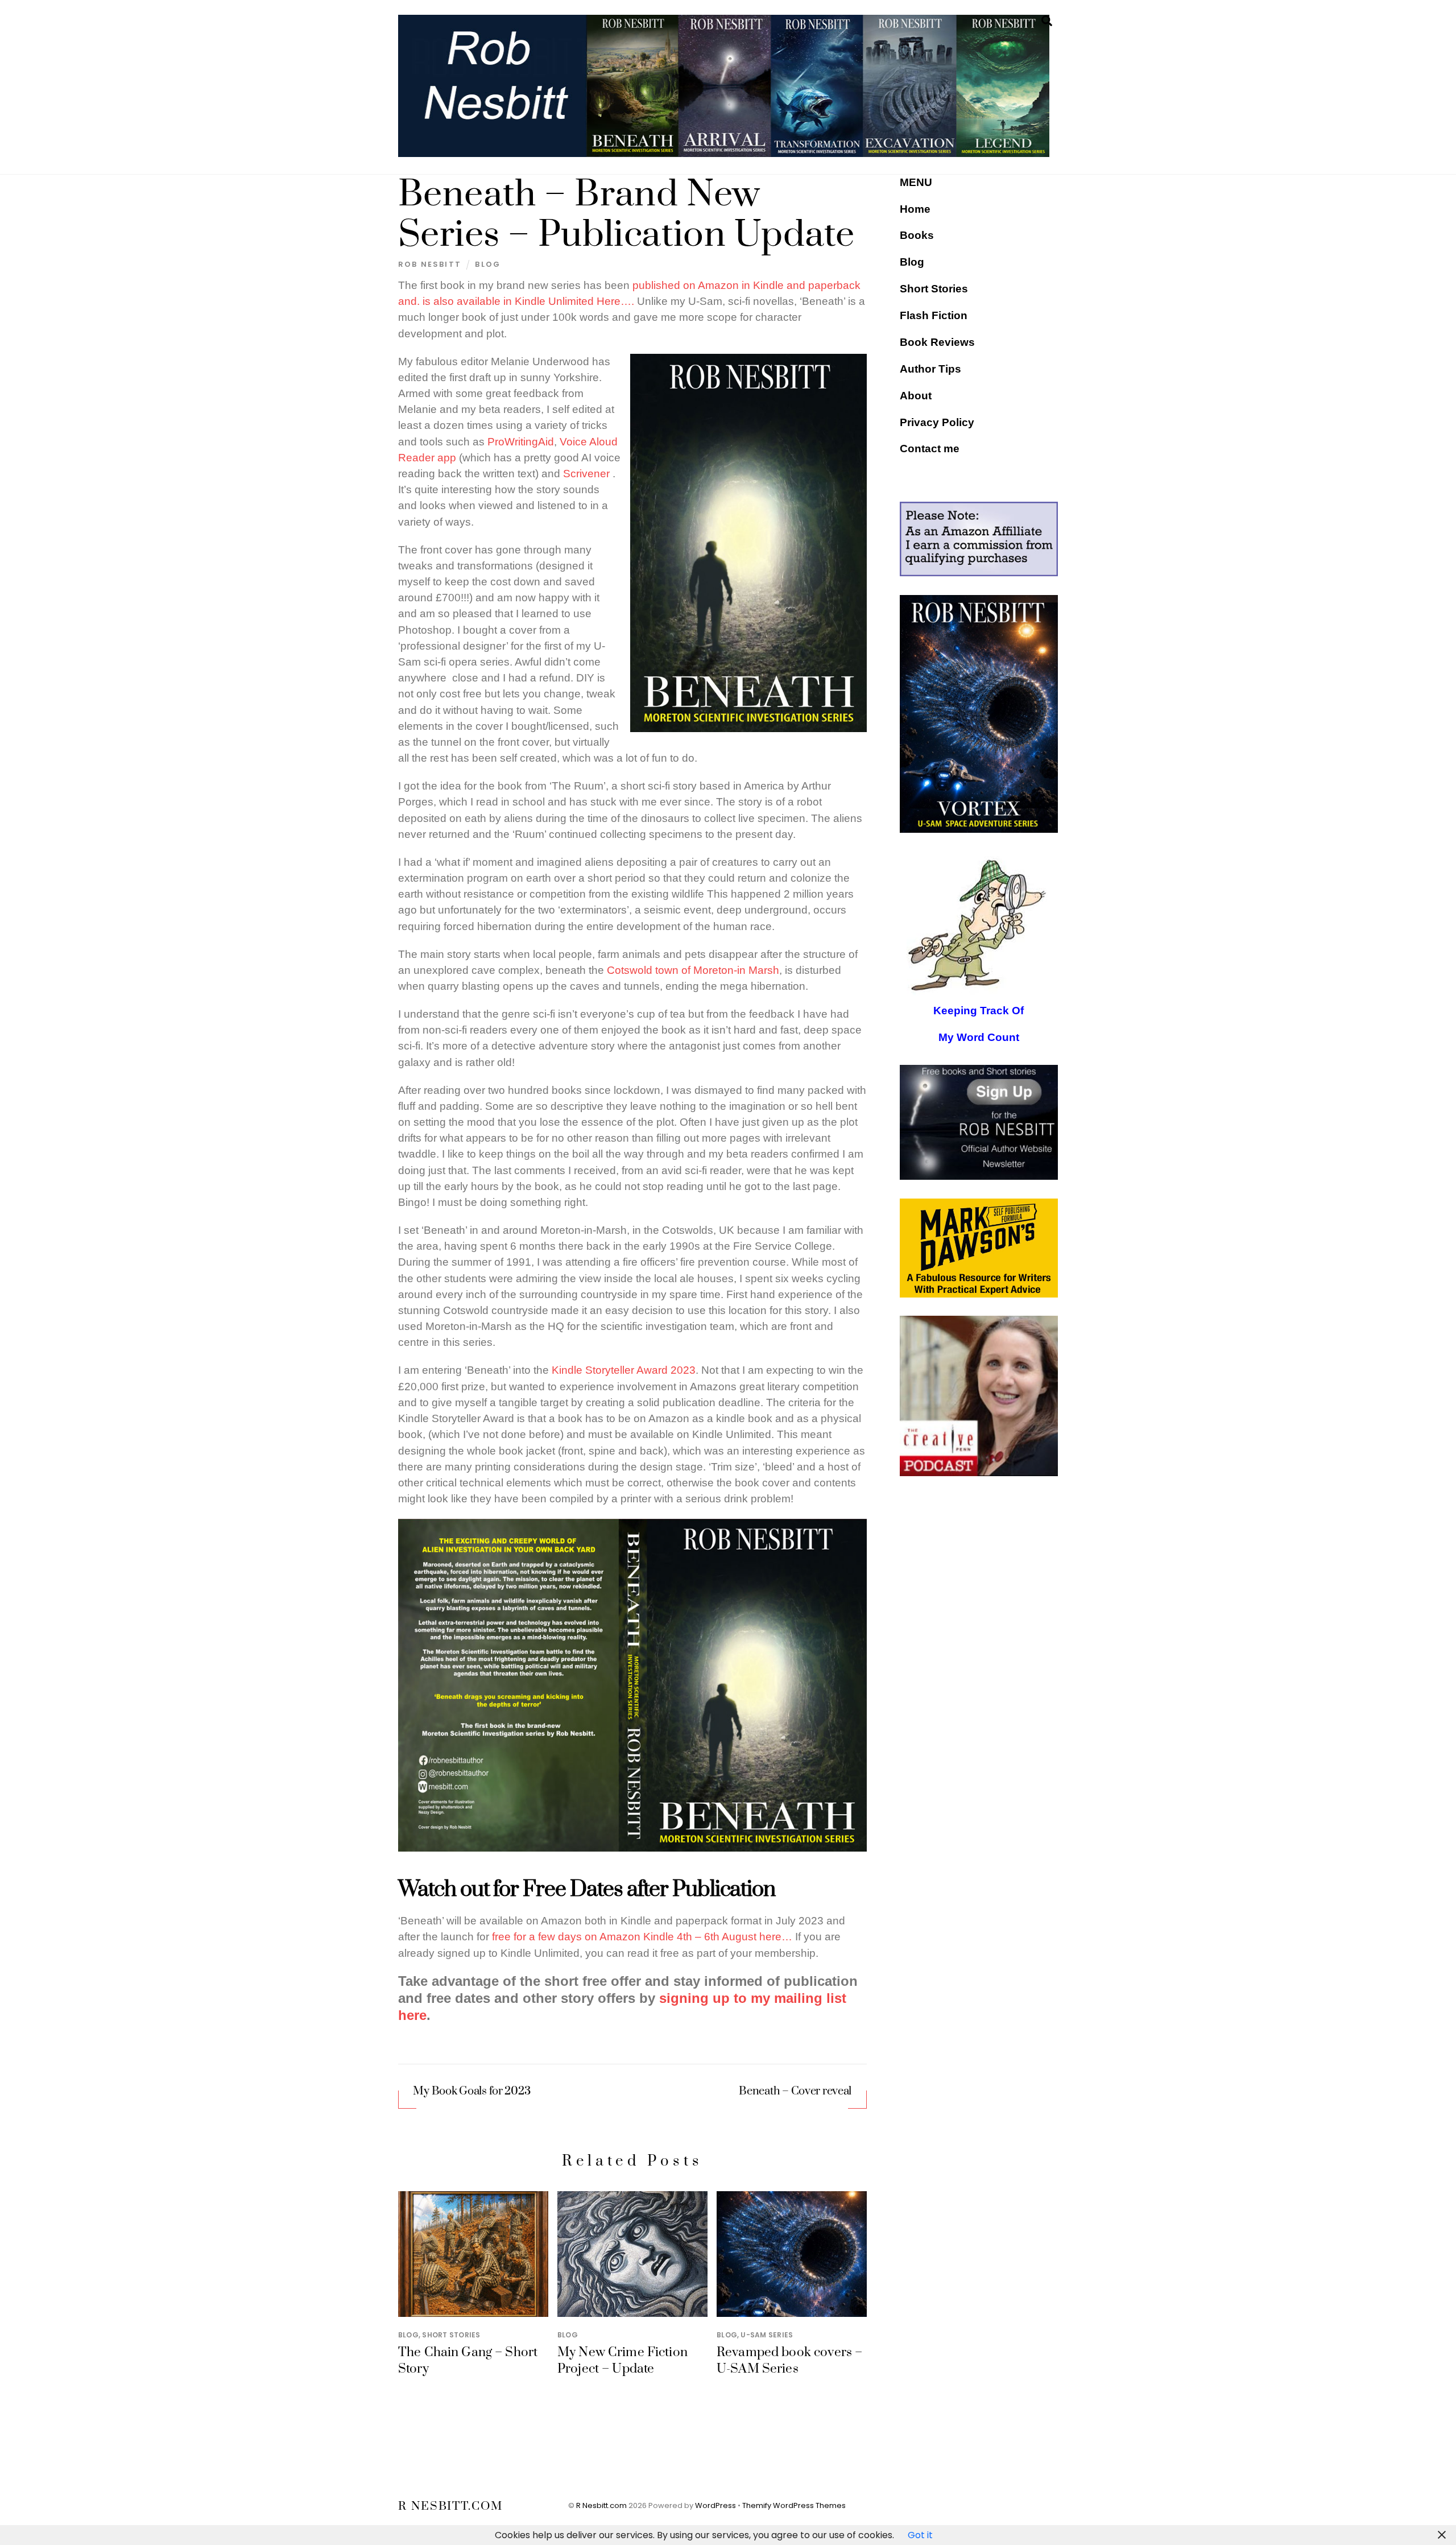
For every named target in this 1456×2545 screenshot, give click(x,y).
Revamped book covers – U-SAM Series (789, 2361)
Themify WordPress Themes (794, 2505)
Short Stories (451, 2335)
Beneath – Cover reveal (795, 2091)
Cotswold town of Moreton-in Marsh (693, 970)
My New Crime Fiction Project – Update (622, 2361)
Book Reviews (937, 342)
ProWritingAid (521, 442)
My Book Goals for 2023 (471, 2091)
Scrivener (586, 474)
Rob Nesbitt (430, 264)
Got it (920, 2535)
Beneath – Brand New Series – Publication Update (626, 215)
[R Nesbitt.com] (724, 152)
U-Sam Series (767, 2335)
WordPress (715, 2505)
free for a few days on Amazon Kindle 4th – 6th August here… (642, 1937)
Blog (488, 264)
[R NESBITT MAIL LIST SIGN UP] (979, 1122)
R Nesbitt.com (601, 2505)
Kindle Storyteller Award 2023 (624, 1370)
